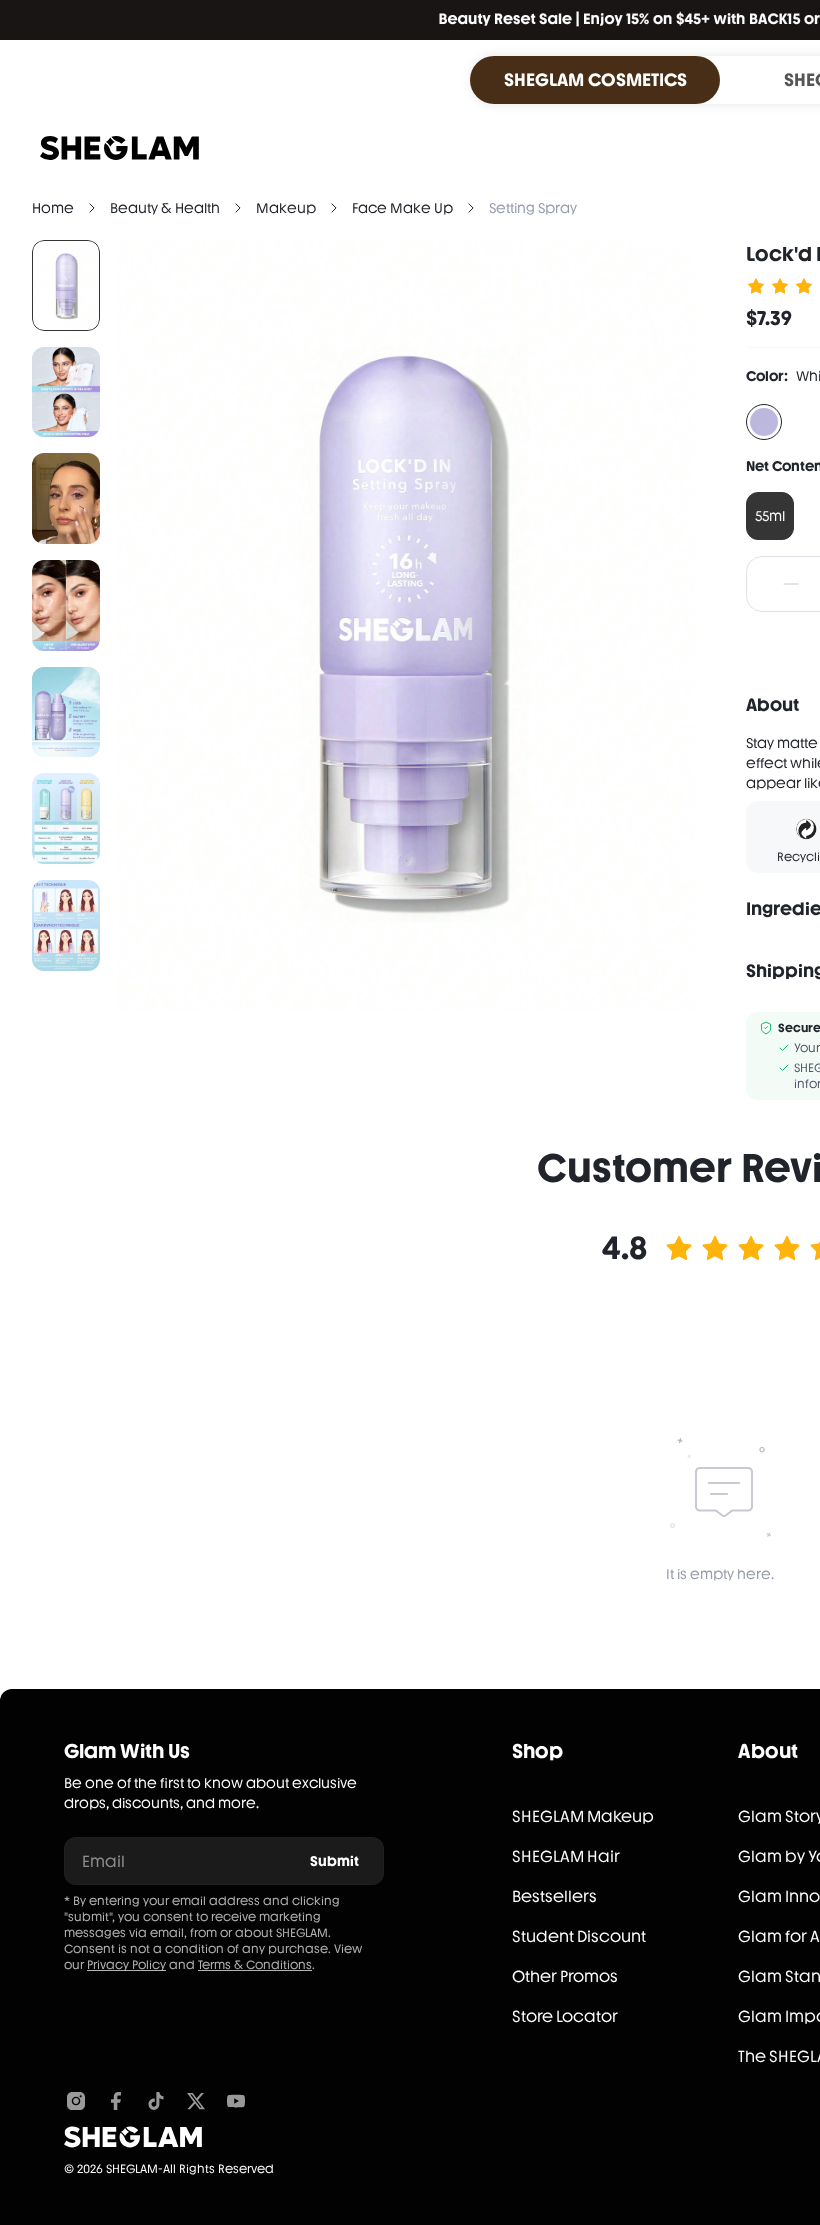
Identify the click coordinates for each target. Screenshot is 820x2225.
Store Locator (565, 2016)
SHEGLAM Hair (566, 1856)
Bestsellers (554, 1896)
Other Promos (565, 1976)
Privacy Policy (126, 1965)
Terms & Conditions (255, 1965)
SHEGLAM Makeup (583, 1816)
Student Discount (579, 1936)
